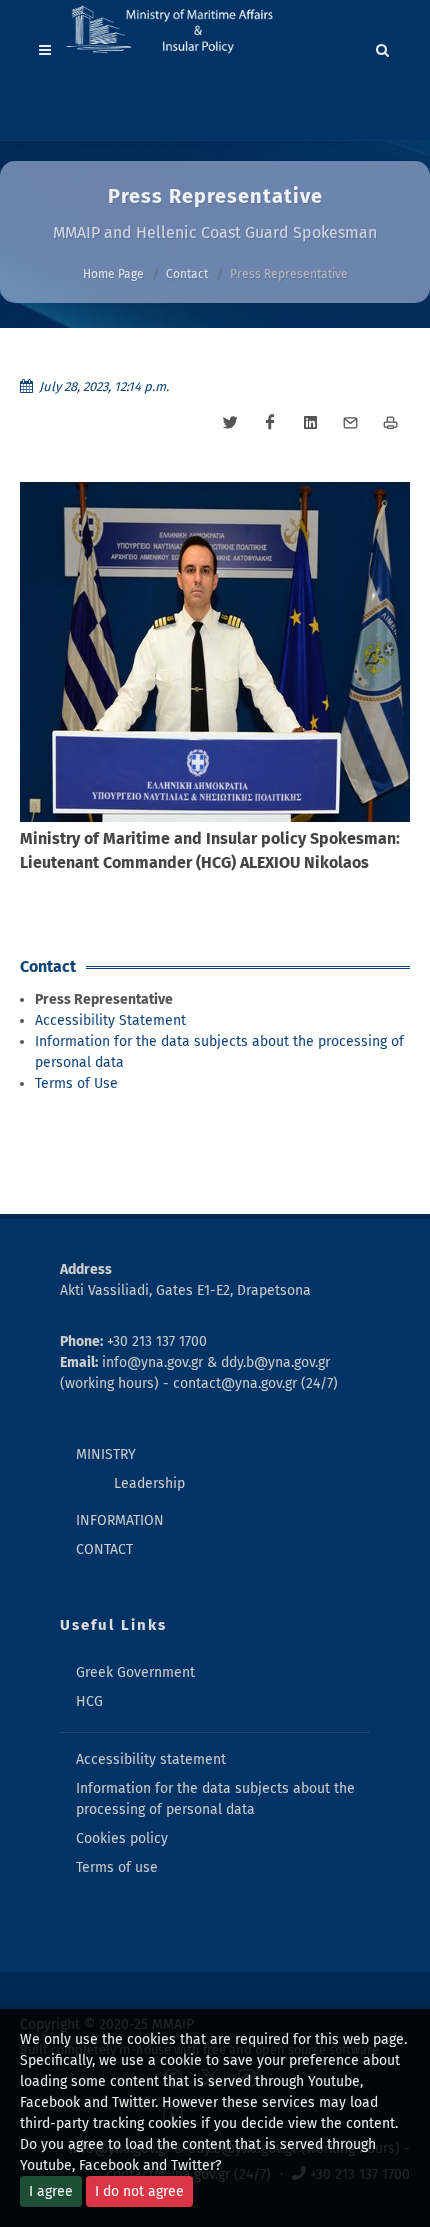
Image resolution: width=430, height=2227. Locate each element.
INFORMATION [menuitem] (120, 1520)
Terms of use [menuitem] (117, 1867)
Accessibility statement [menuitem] (151, 1759)
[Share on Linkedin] (310, 423)
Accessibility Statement (110, 1020)
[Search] (383, 47)
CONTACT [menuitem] (104, 1549)
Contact (187, 274)
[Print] (390, 423)
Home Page (113, 274)
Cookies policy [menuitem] (122, 1838)
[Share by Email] (350, 423)
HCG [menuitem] (89, 1701)
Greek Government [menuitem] (135, 1672)
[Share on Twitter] (230, 423)
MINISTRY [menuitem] (106, 1454)
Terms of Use (76, 1083)
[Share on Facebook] (270, 423)
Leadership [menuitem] (149, 1483)
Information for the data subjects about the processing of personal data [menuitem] (215, 1799)
